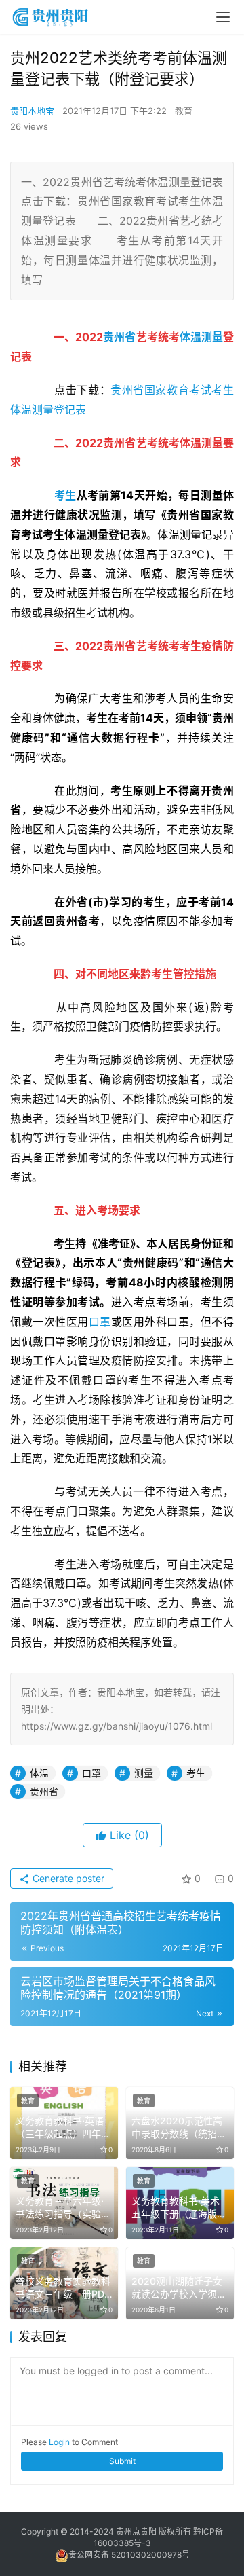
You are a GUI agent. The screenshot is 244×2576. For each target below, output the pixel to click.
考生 (65, 495)
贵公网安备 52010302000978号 (129, 2555)
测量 (212, 337)
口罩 (100, 1322)
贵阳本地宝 (32, 111)
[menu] (223, 17)
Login (59, 2442)
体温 (190, 337)
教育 (184, 111)
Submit (122, 2461)
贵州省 (119, 337)
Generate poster (67, 1878)
